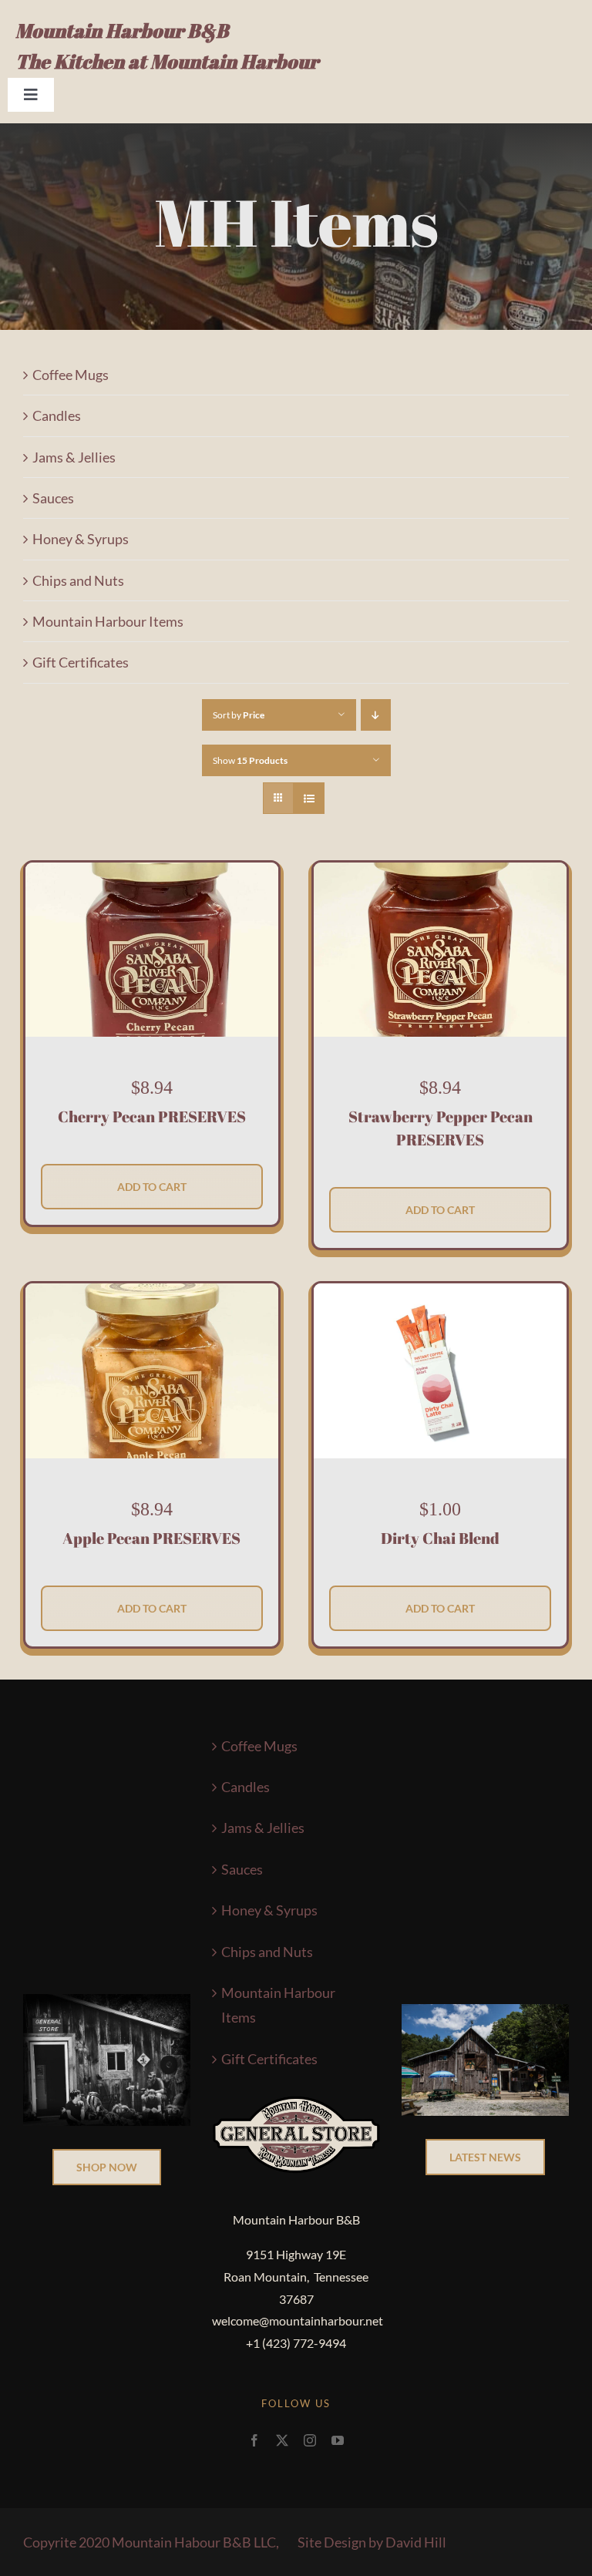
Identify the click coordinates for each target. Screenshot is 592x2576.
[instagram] (310, 2440)
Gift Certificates (81, 662)
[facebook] (254, 2440)
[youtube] (338, 2440)
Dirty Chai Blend (440, 1538)
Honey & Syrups (81, 539)
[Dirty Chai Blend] (440, 1296)
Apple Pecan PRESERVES (151, 1538)
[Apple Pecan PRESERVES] (152, 1296)
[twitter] (282, 2440)
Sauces (53, 498)
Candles (57, 415)
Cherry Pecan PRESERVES (152, 1116)
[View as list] (309, 798)
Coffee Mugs (71, 375)
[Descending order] (376, 715)
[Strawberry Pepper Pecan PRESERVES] (440, 875)
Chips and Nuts (78, 580)
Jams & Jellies (74, 457)
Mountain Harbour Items (108, 621)
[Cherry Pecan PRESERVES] (152, 875)
